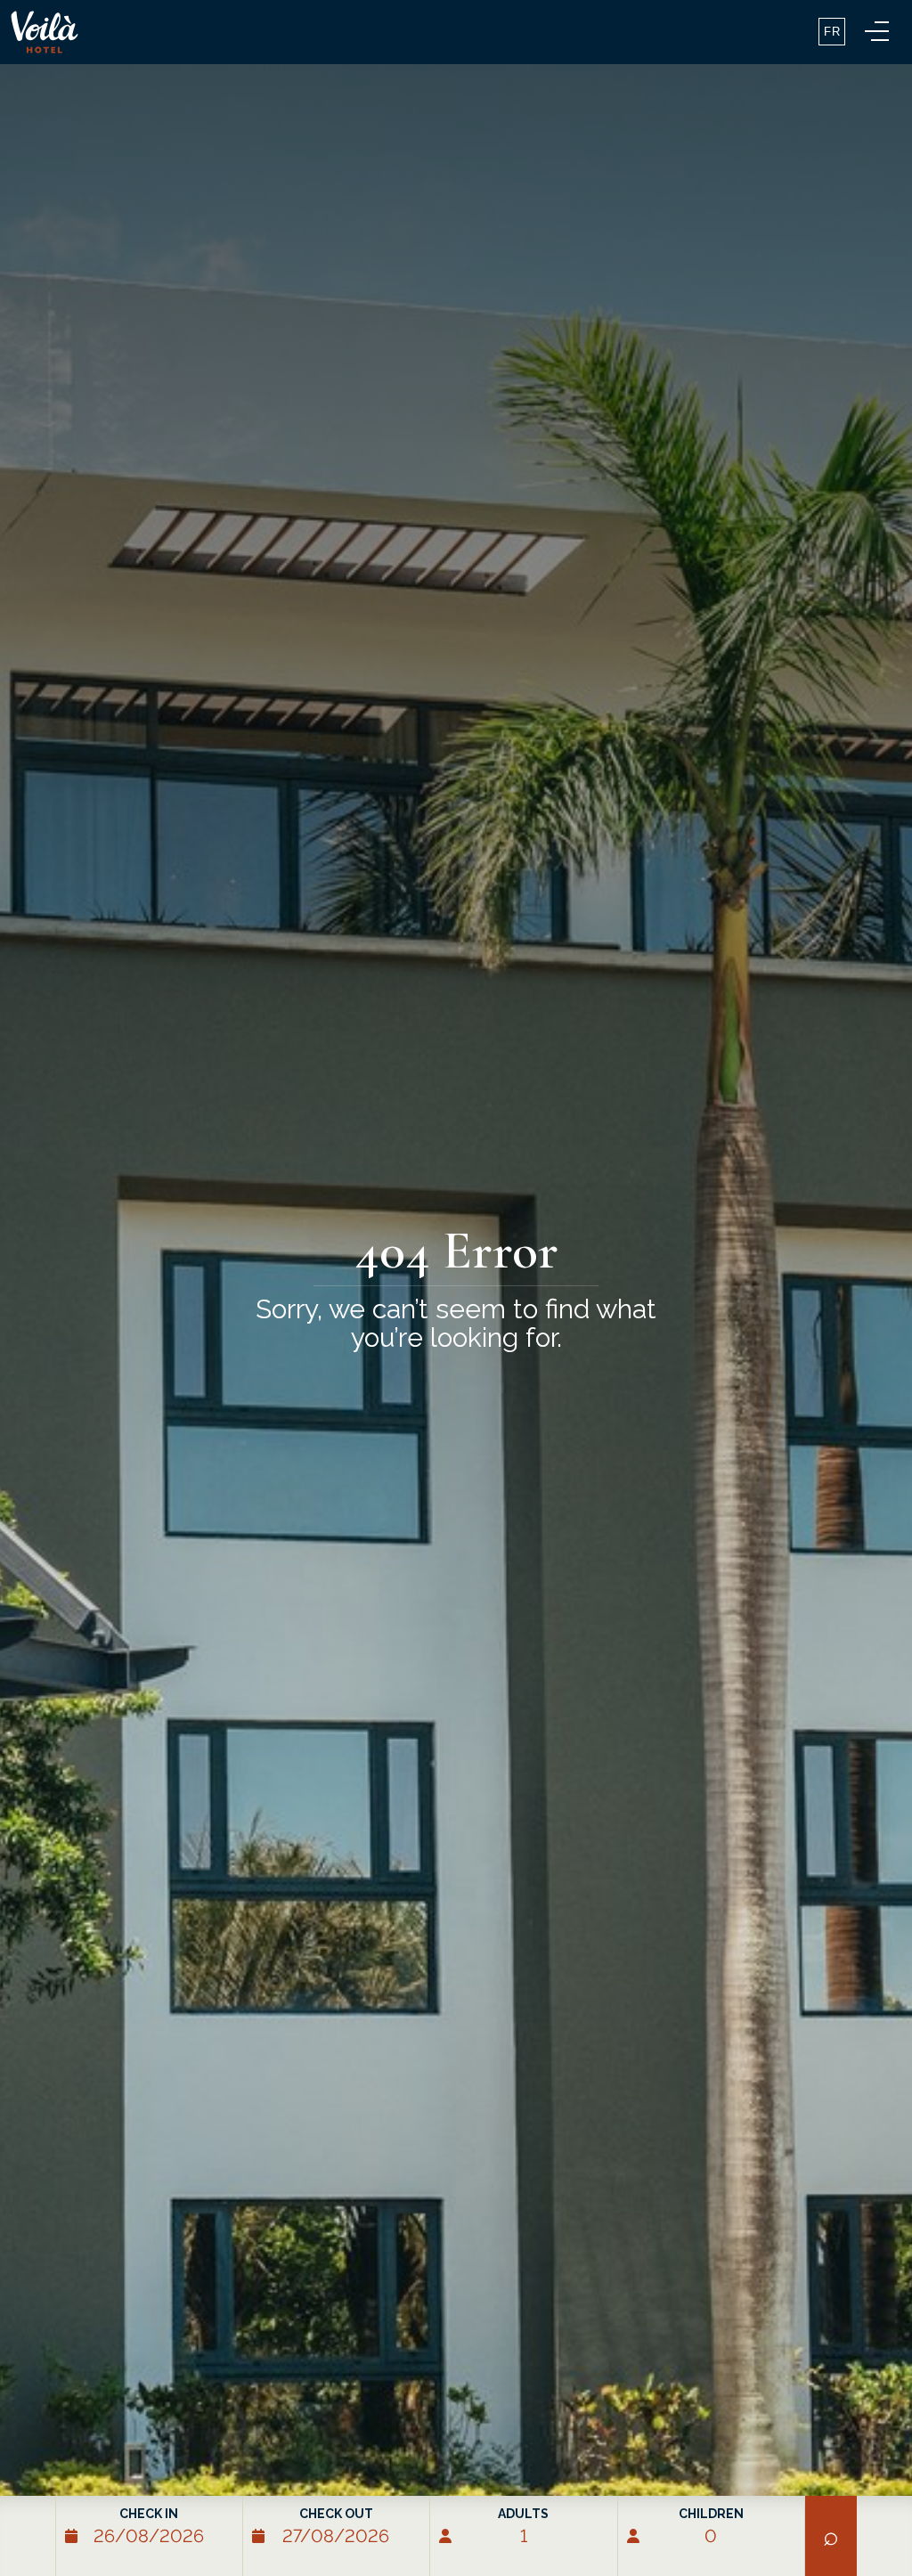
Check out (336, 2514)
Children (711, 2514)
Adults (523, 2514)
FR (832, 32)
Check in (149, 2514)
